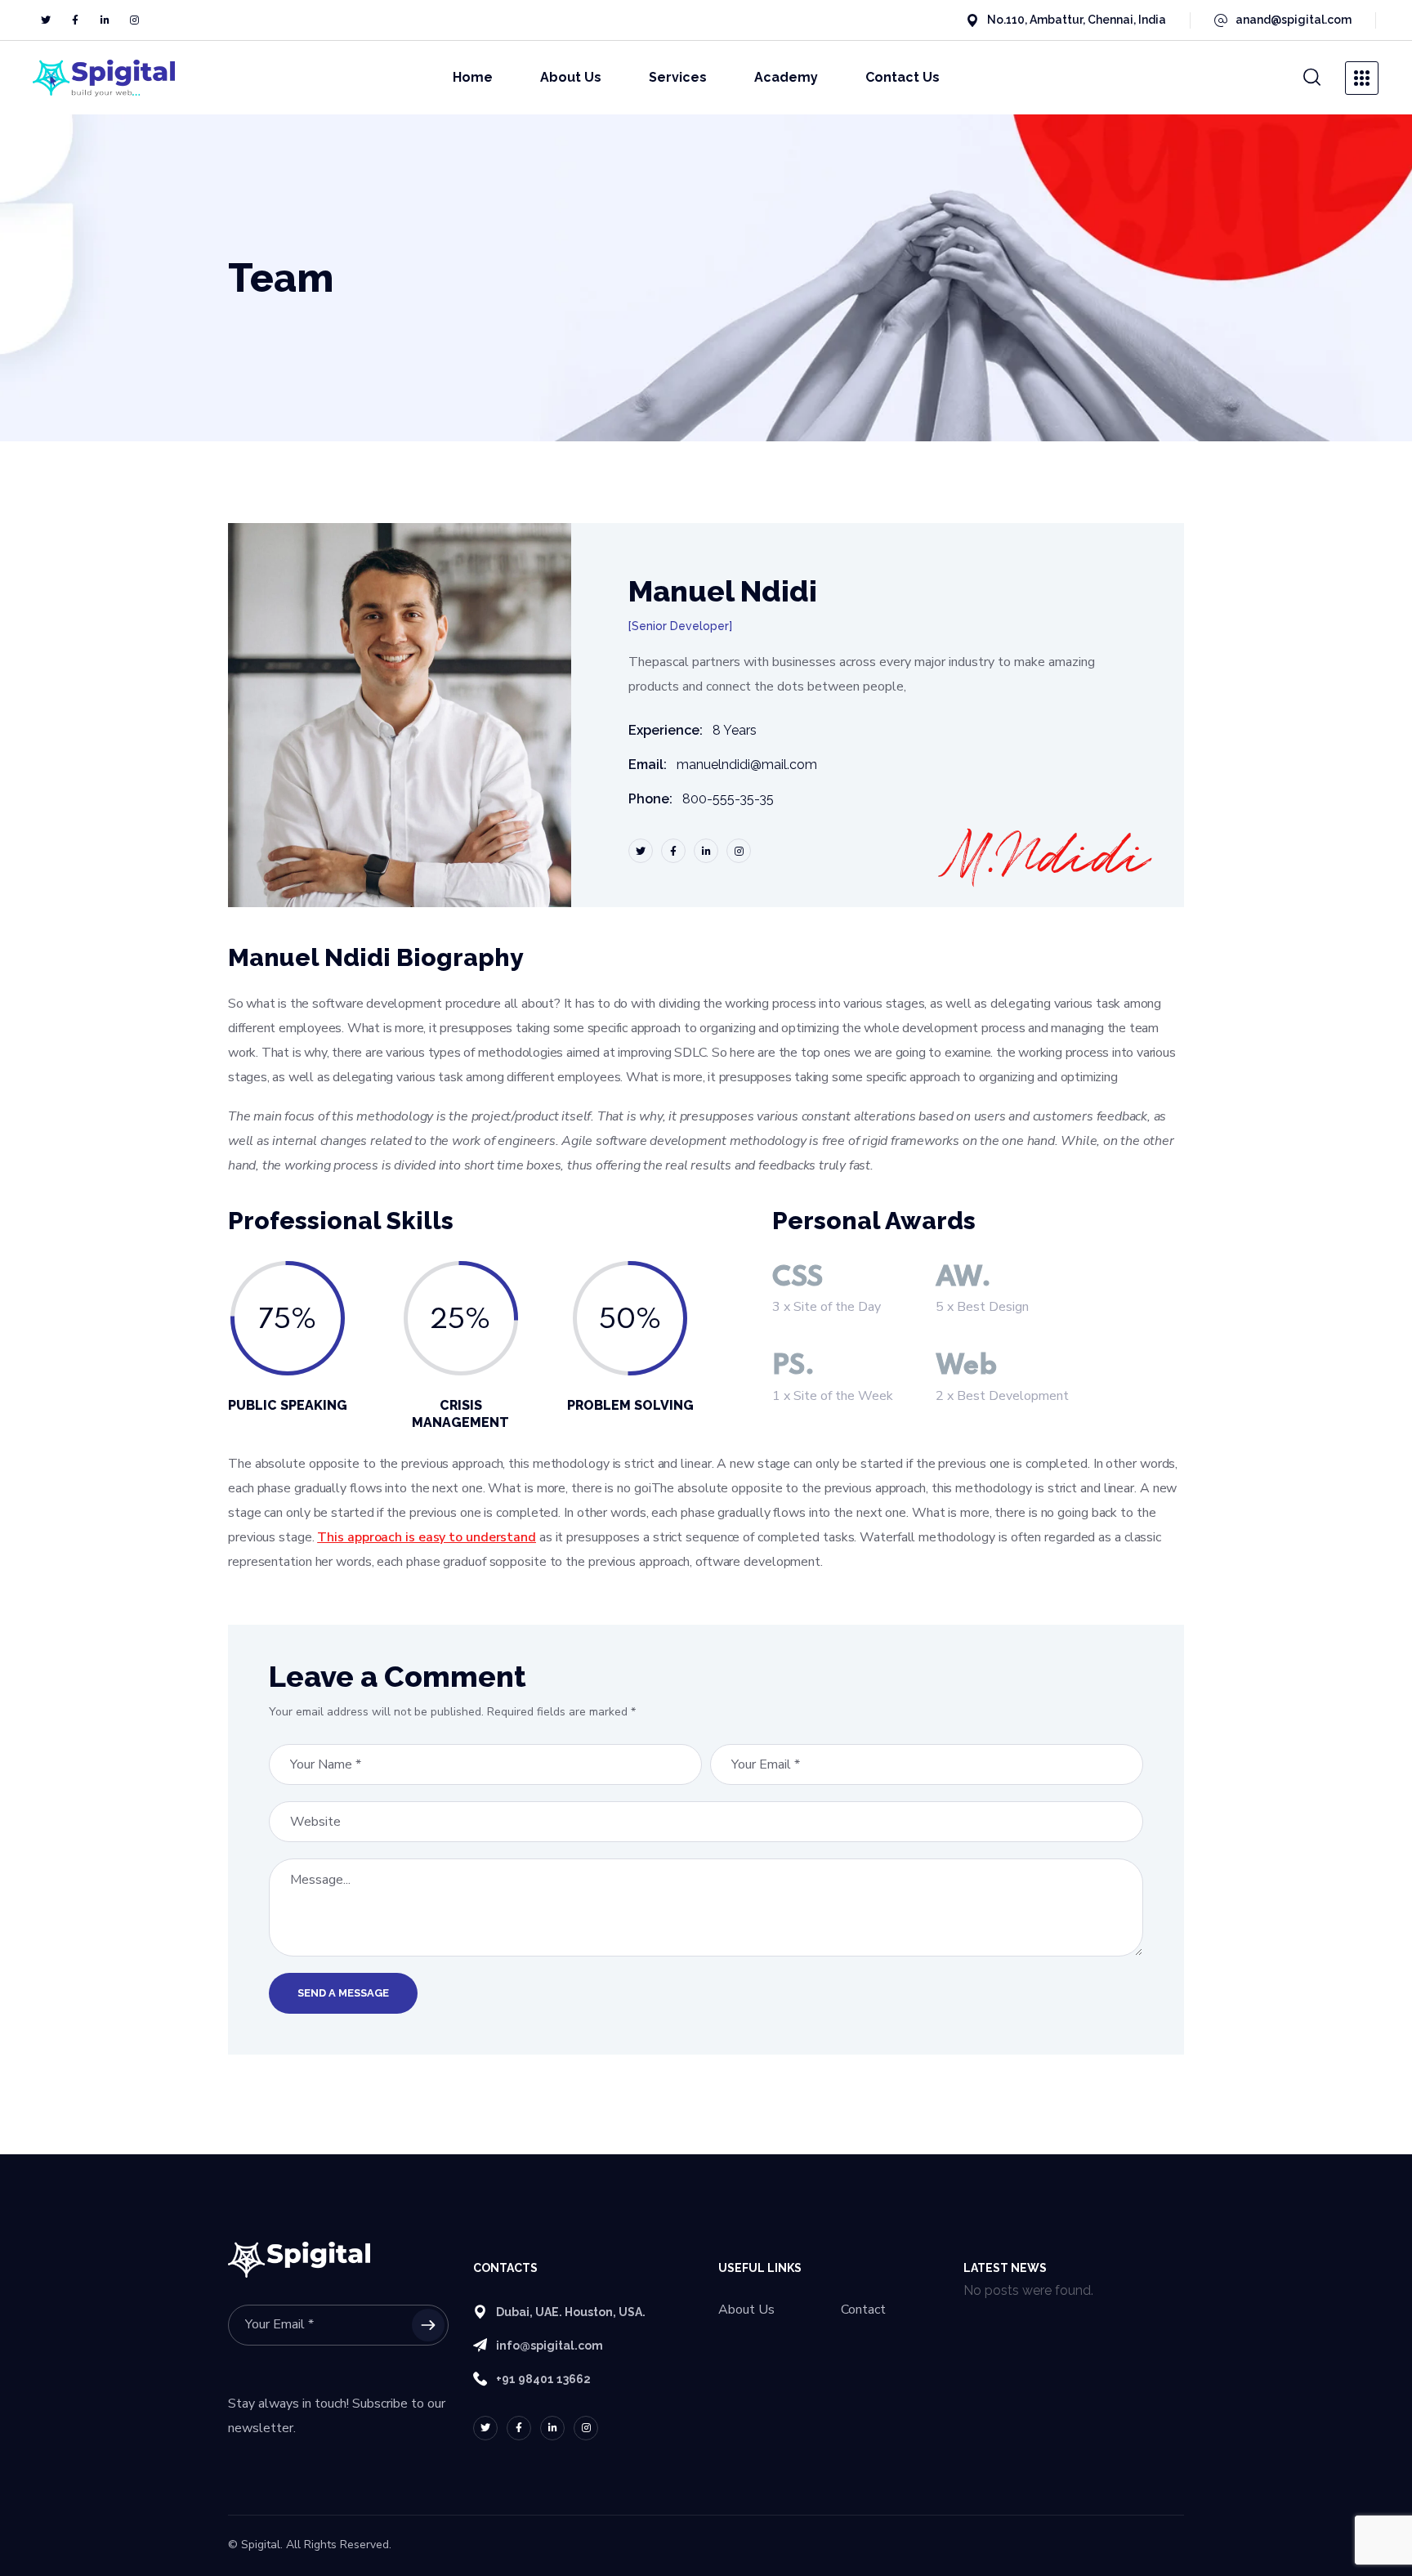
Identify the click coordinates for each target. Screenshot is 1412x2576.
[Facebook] (75, 20)
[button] (1312, 78)
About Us (746, 2310)
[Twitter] (46, 20)
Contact (863, 2310)
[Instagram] (134, 20)
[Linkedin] (105, 20)
